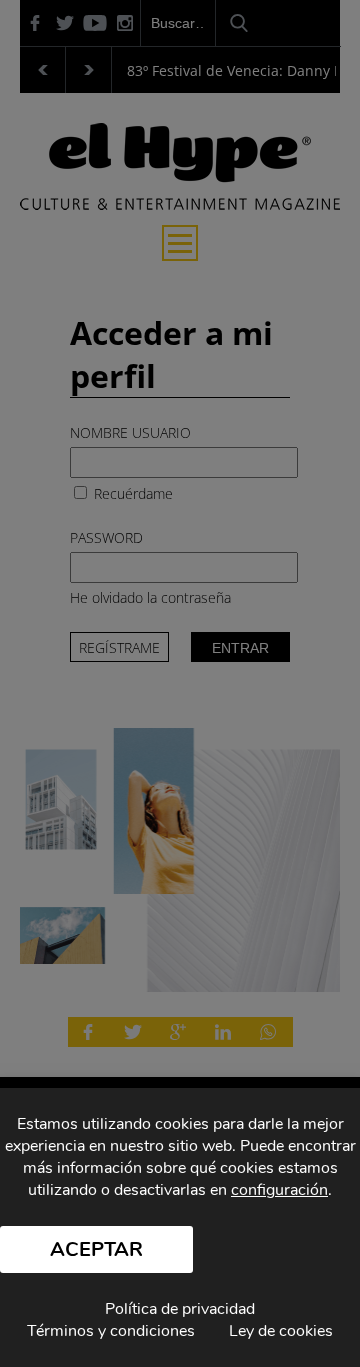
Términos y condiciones (111, 1331)
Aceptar (96, 1249)
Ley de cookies (281, 1331)
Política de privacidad (180, 1309)
